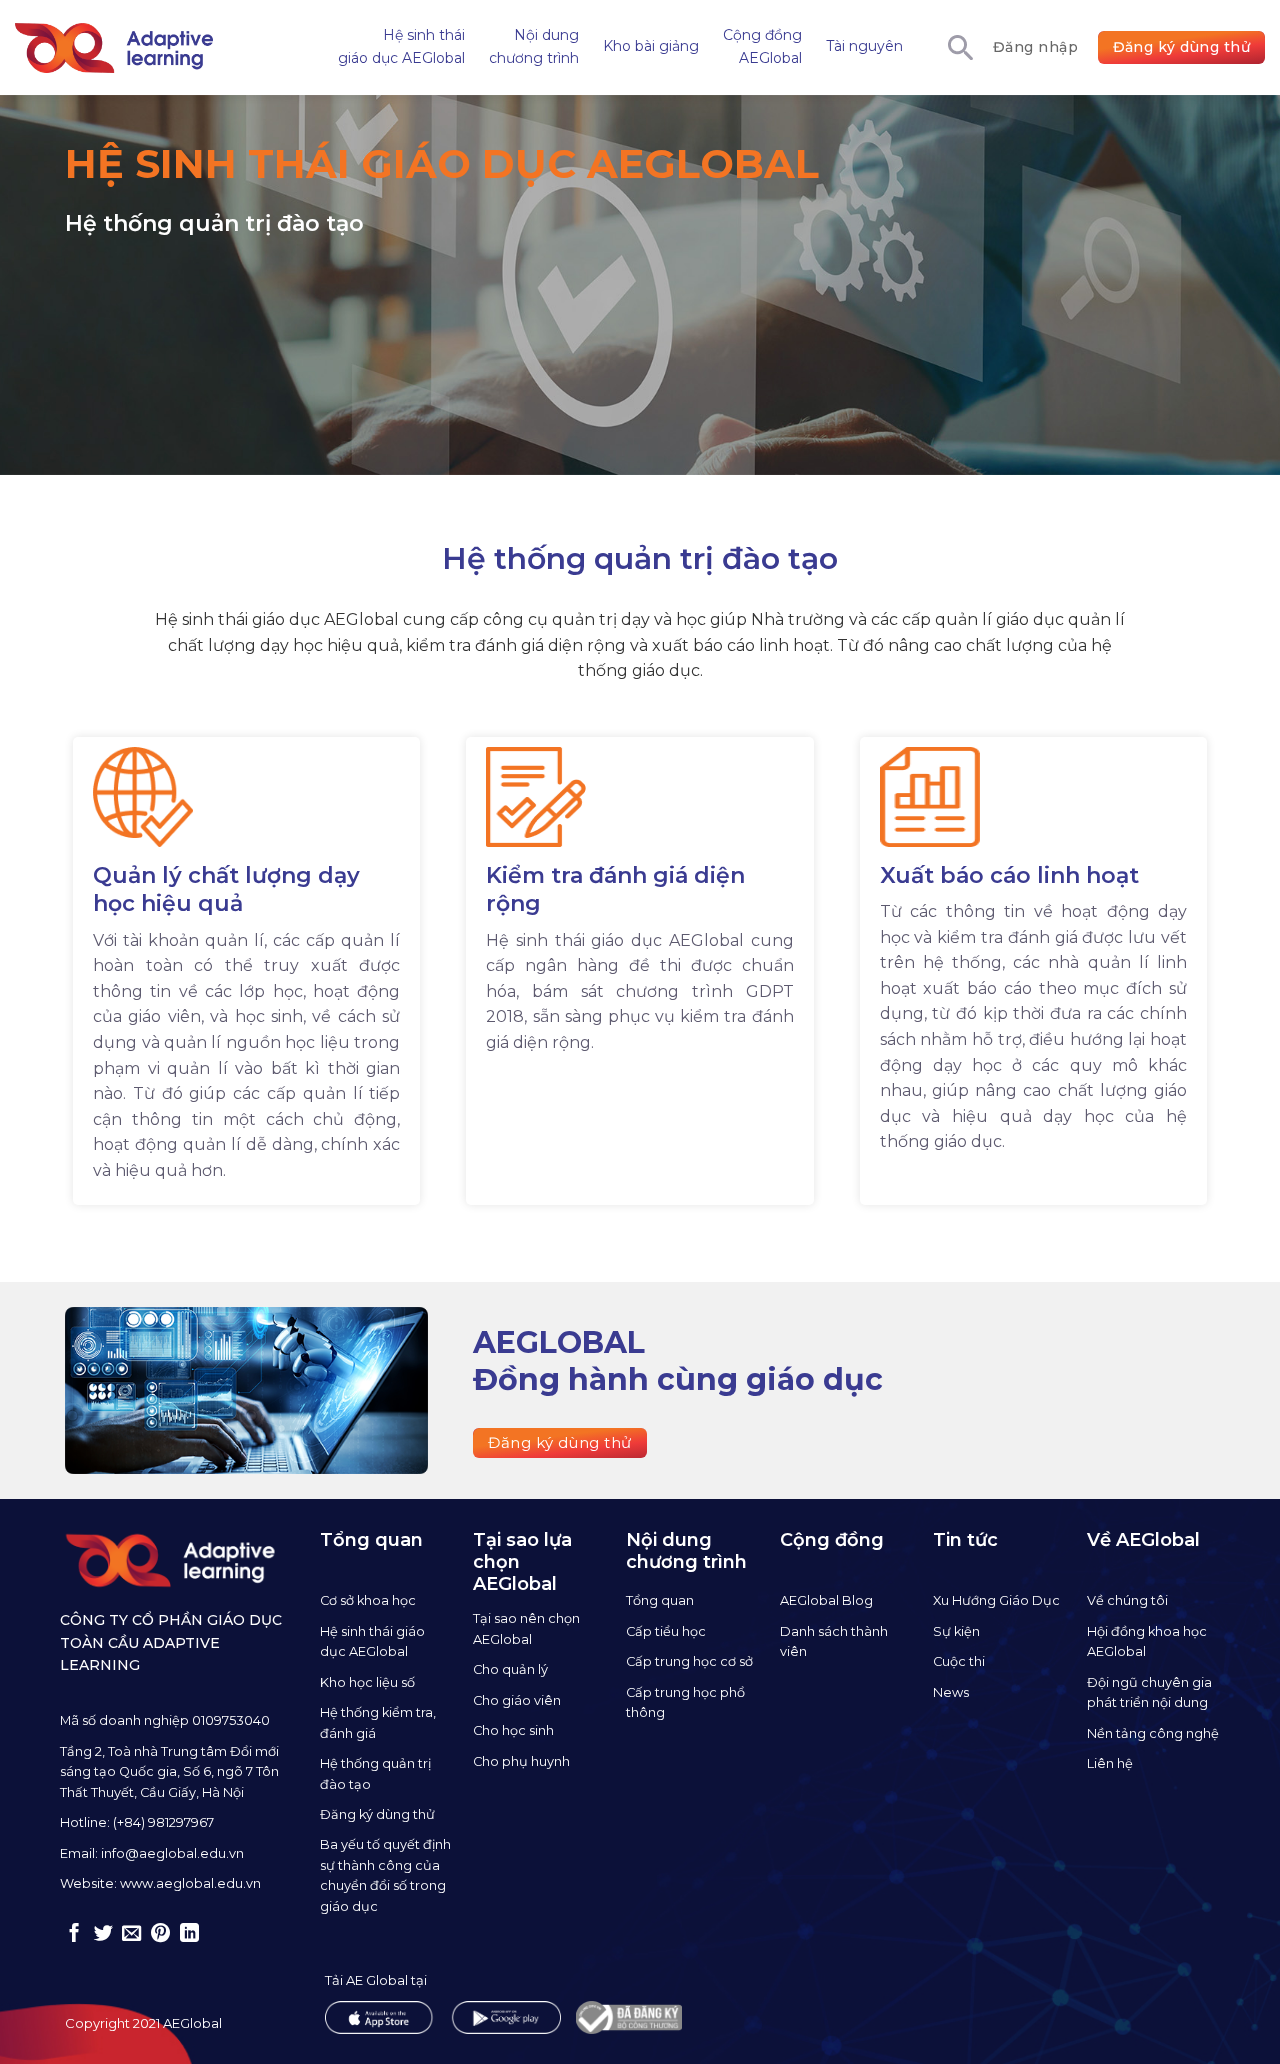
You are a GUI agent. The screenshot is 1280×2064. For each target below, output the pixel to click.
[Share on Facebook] (74, 1934)
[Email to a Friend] (131, 1934)
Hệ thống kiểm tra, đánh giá (378, 1722)
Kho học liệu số (367, 1682)
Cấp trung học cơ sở (689, 1661)
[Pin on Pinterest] (160, 1934)
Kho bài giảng (651, 46)
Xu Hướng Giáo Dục (996, 1600)
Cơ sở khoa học (368, 1600)
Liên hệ (1110, 1763)
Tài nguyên (864, 46)
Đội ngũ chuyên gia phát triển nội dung (1149, 1692)
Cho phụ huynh (521, 1761)
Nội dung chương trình (534, 46)
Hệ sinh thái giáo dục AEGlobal (401, 46)
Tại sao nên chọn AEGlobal (526, 1628)
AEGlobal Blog (826, 1600)
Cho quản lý (510, 1669)
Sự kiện (956, 1631)
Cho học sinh (513, 1730)
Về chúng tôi (1127, 1600)
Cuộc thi (959, 1661)
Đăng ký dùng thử (377, 1814)
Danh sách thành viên (834, 1641)
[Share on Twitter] (103, 1934)
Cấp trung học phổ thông (685, 1702)
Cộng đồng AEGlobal (762, 46)
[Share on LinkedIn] (189, 1934)
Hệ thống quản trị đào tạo (375, 1773)
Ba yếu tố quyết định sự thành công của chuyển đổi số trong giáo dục (385, 1875)
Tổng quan (660, 1600)
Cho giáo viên (517, 1700)
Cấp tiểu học (666, 1631)
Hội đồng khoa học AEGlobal (1147, 1641)
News (951, 1692)
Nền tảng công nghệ (1153, 1733)
